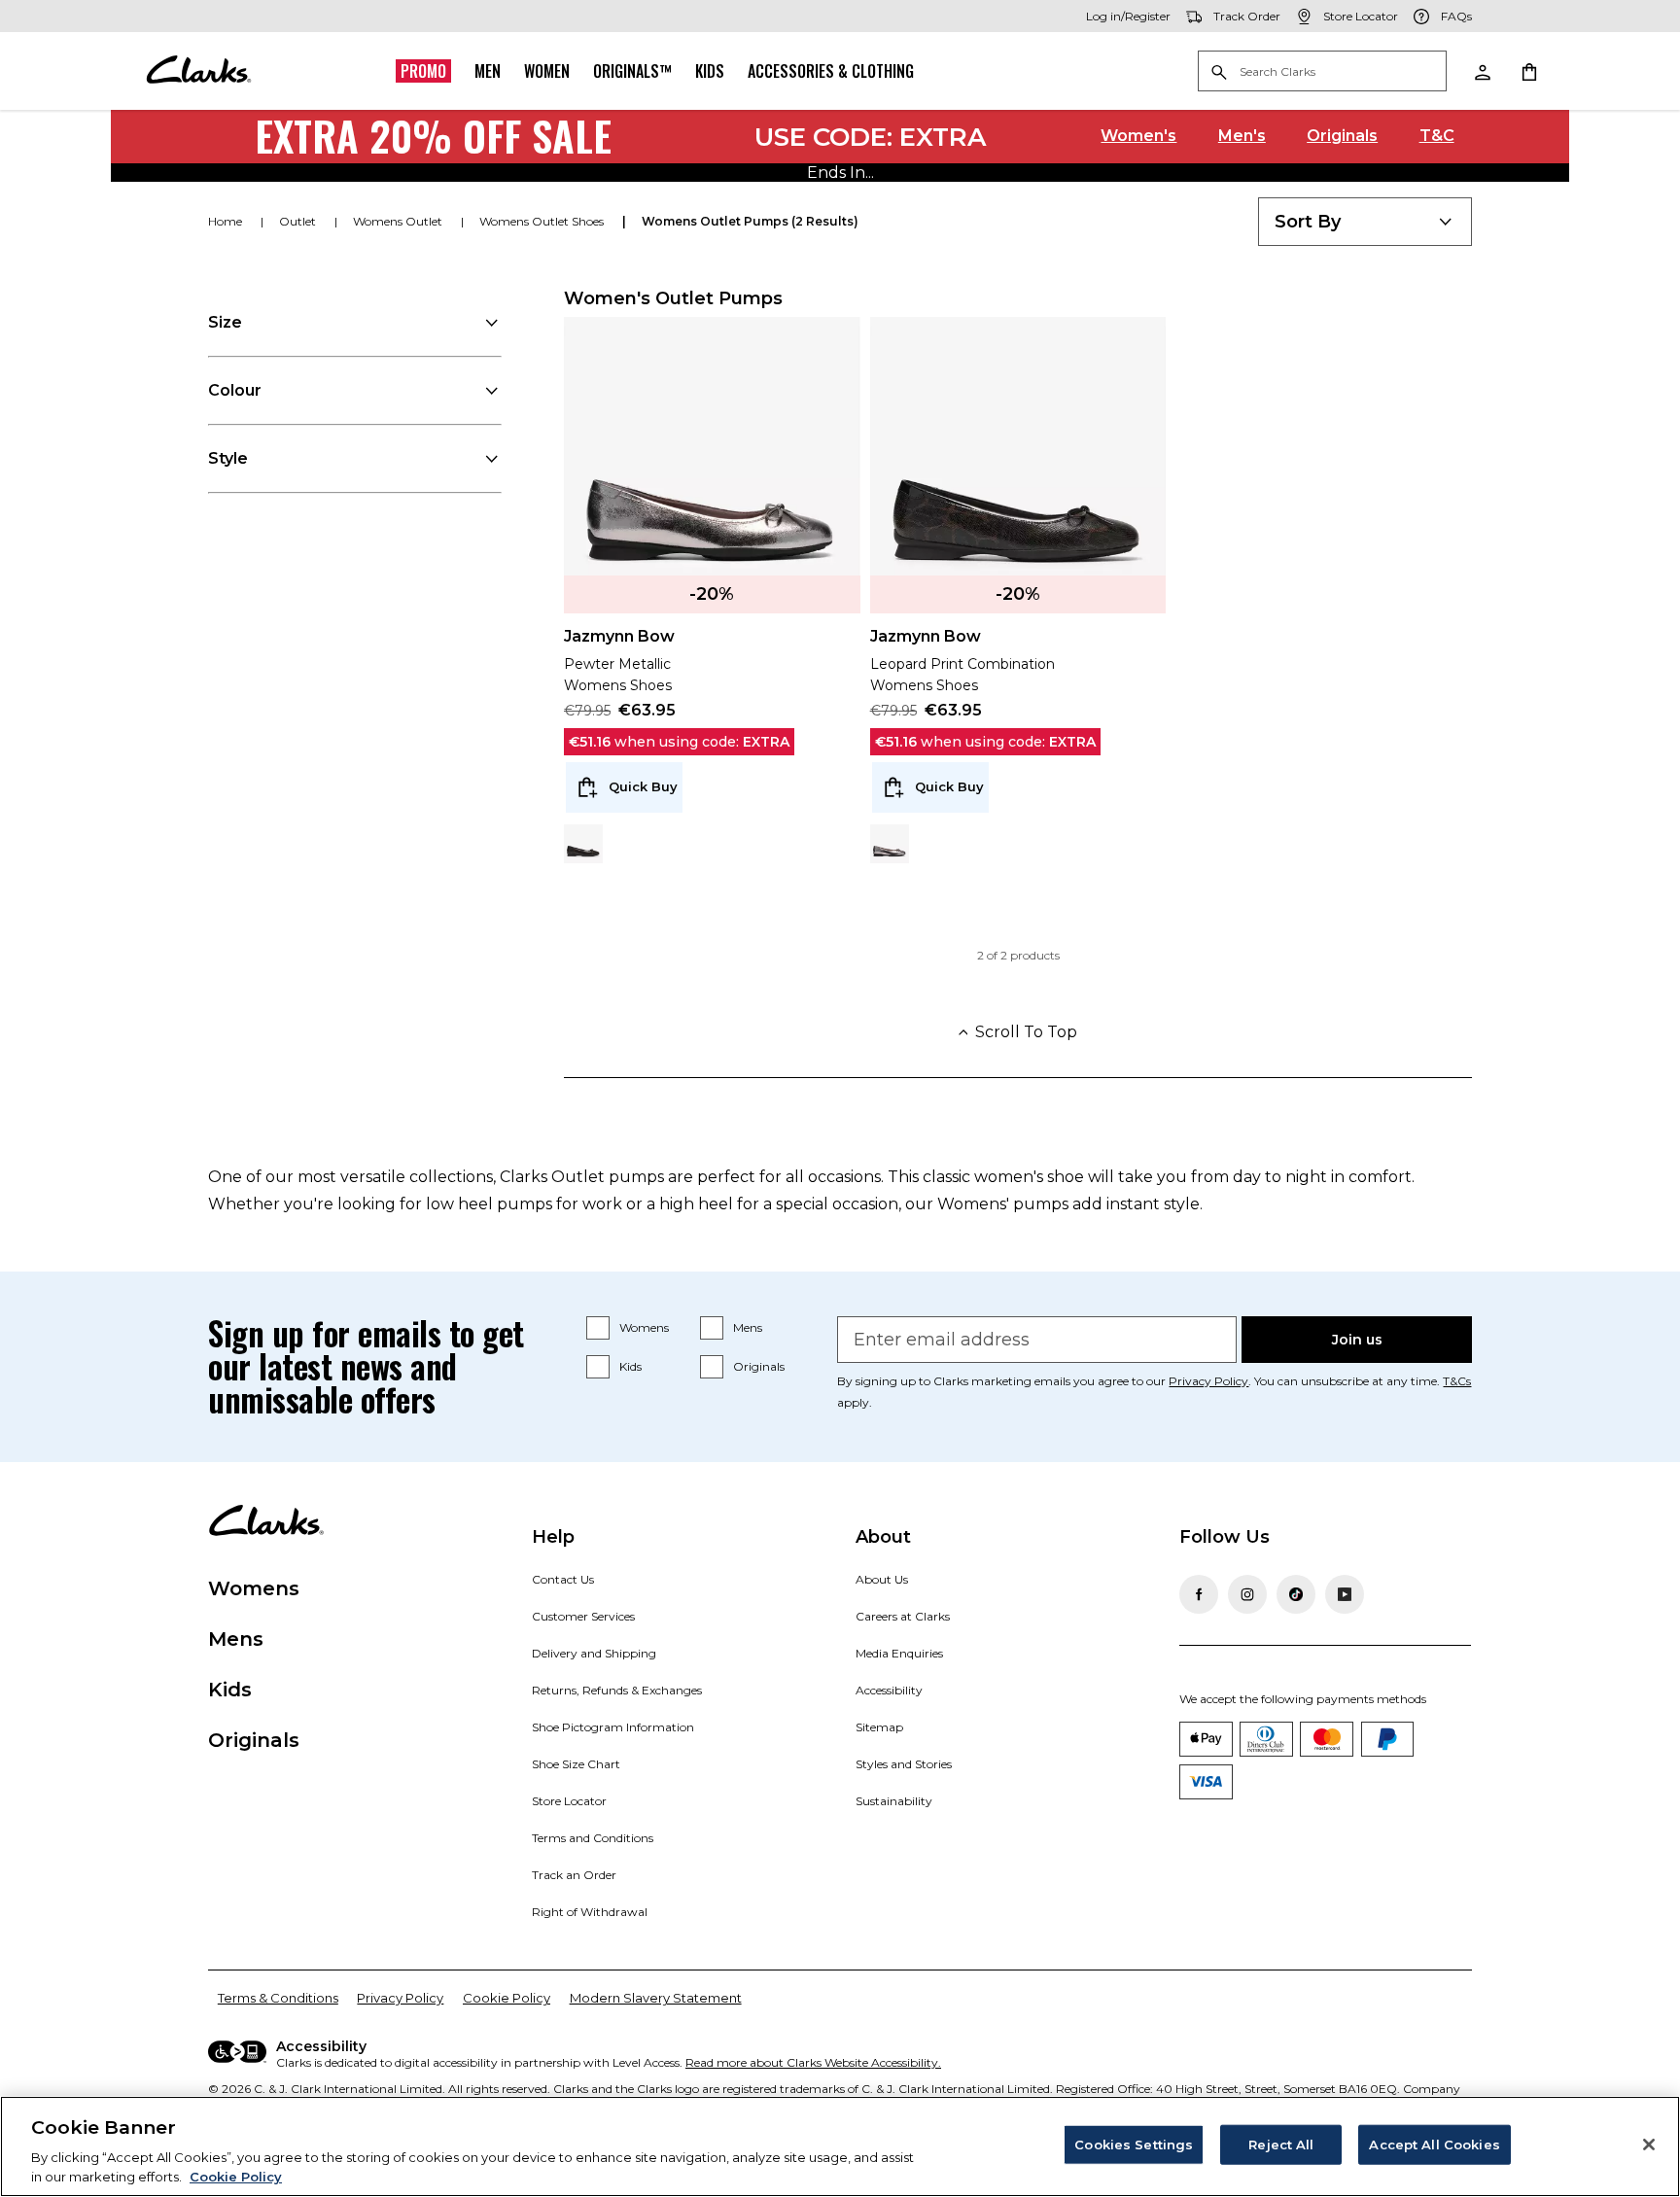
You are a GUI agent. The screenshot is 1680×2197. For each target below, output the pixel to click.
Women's (1138, 136)
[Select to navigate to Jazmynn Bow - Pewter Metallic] (890, 844)
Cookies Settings (1134, 2145)
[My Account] (1482, 71)
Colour (235, 390)
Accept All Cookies (1434, 2145)
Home (227, 221)
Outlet (299, 221)
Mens (748, 1327)
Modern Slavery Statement (656, 1998)
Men (488, 71)
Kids (710, 71)
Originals (1342, 136)
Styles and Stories (904, 1764)
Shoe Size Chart (576, 1764)
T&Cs (1457, 1381)
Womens (644, 1327)
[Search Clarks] (1322, 72)
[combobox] (1365, 222)
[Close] (1649, 2145)
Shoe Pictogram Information (613, 1727)
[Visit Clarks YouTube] (1345, 1594)
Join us (1357, 1340)
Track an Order (574, 1875)
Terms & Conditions (278, 1998)
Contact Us (563, 1579)
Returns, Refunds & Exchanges (617, 1690)
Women (547, 71)
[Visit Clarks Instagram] (1247, 1594)
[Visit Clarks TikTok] (1296, 1594)
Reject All (1281, 2145)
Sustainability (894, 1801)
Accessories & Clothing (831, 71)
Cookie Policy (507, 1998)
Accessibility (889, 1690)
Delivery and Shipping (594, 1653)
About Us (882, 1579)
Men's (1242, 136)
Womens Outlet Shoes (543, 221)
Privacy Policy (1208, 1381)
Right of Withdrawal (590, 1912)
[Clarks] (198, 71)
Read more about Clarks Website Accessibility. (813, 2062)
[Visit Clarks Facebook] (1199, 1594)
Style (228, 458)
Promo (423, 71)
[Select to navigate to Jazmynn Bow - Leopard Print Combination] (583, 844)
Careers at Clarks (903, 1616)
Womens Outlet (399, 221)
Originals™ (632, 71)
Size (225, 322)
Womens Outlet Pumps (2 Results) (750, 221)
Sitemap (879, 1727)
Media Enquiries (899, 1653)
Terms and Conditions (593, 1838)
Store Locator (569, 1801)
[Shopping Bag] (1528, 71)
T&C (1437, 136)
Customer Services (583, 1616)
